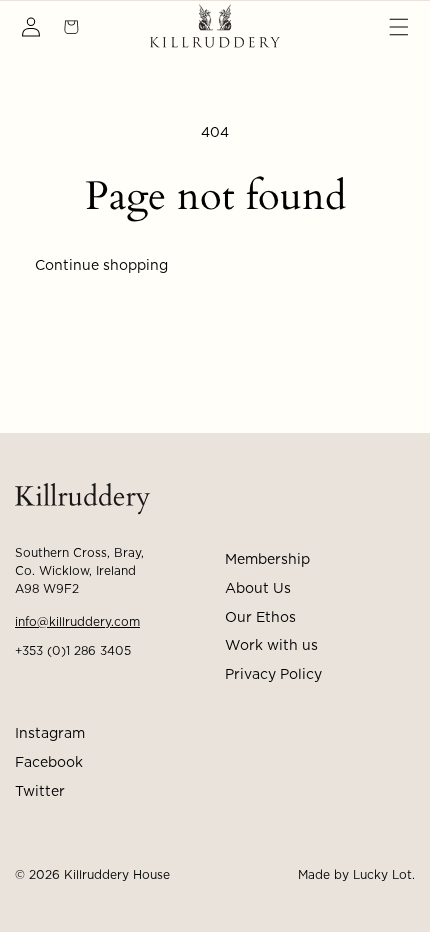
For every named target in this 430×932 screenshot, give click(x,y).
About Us (258, 589)
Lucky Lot (382, 875)
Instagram (50, 734)
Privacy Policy (273, 675)
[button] (399, 27)
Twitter (40, 792)
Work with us (271, 646)
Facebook (49, 763)
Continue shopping (101, 266)
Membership (267, 560)
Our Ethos (260, 618)
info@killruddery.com (77, 622)
